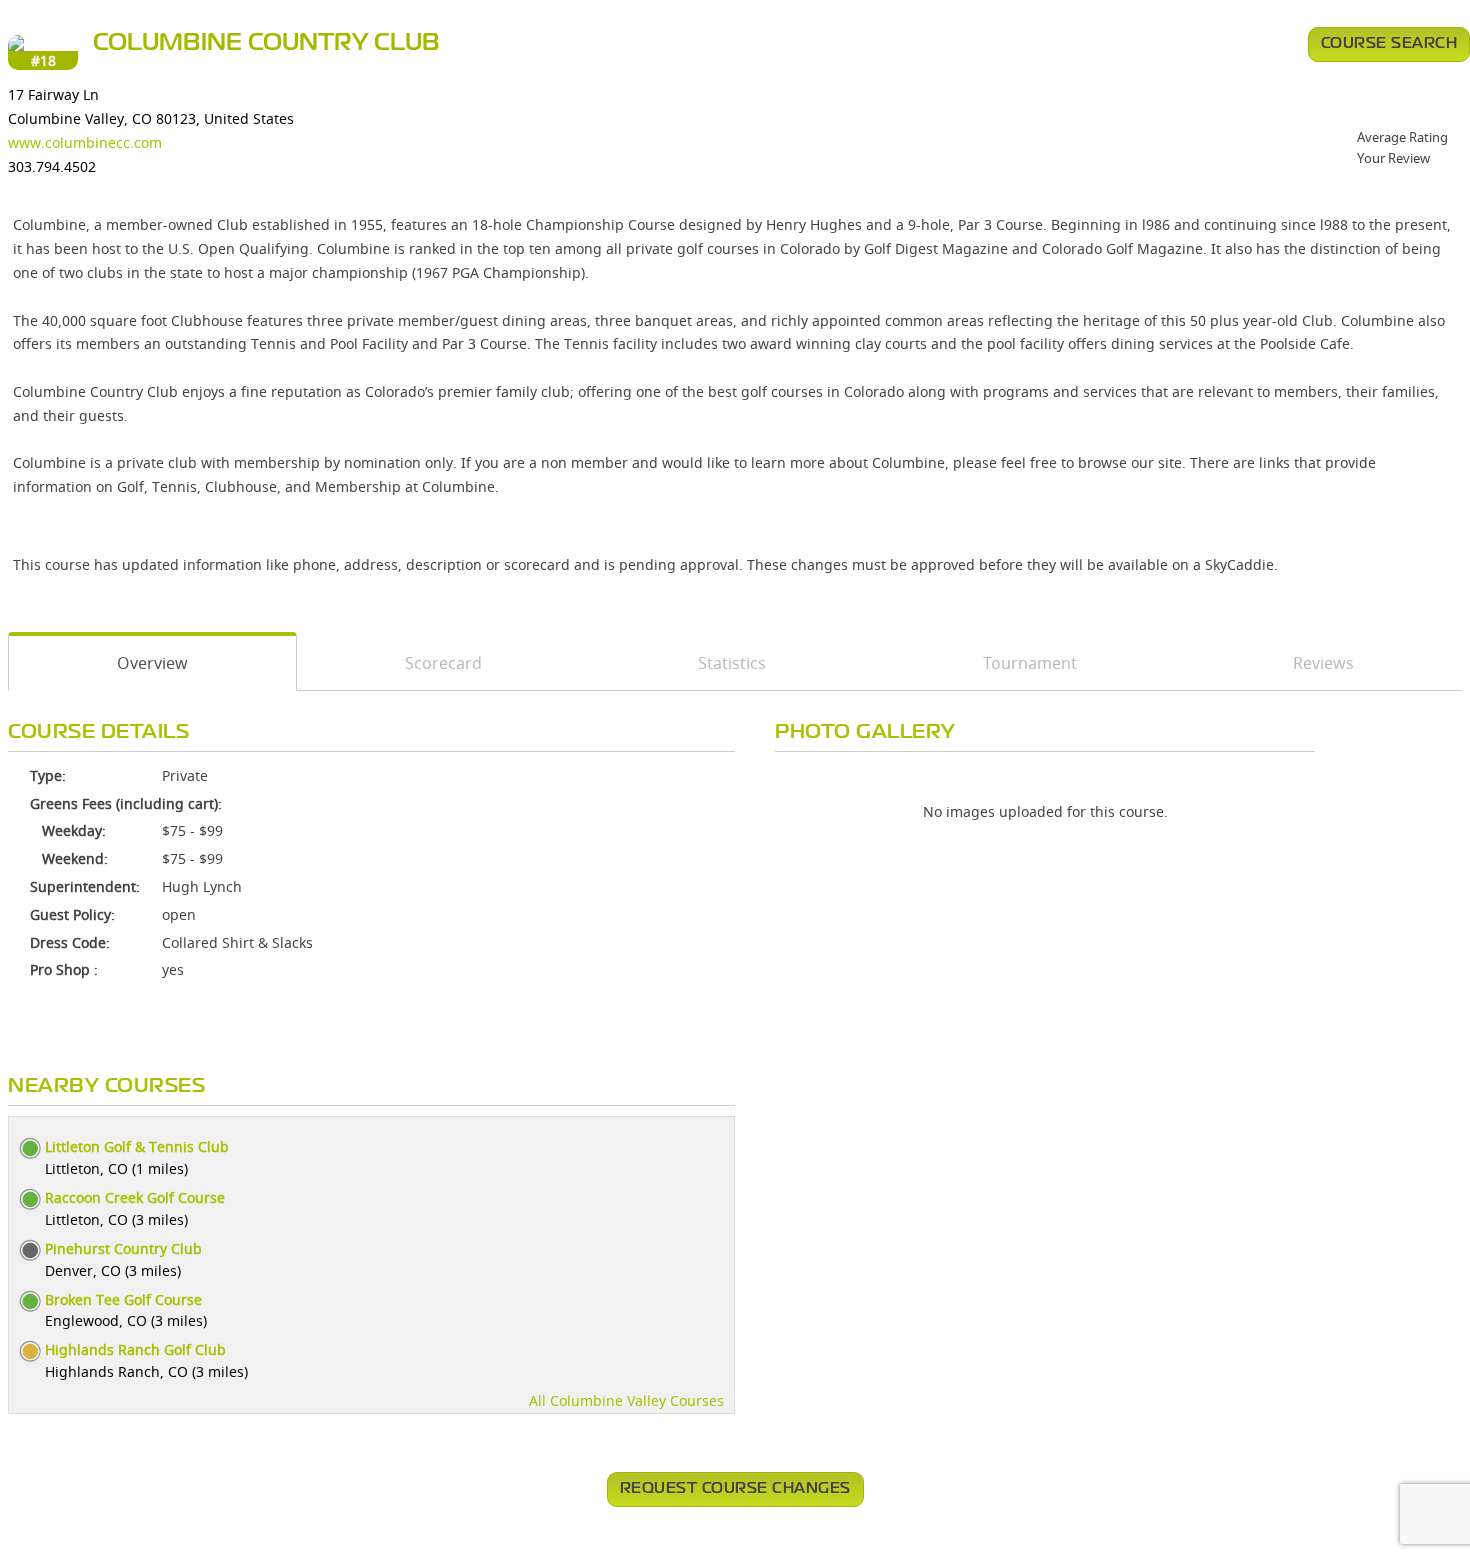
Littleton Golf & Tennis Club (137, 1146)
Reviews (1323, 663)
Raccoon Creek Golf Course (135, 1197)
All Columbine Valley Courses (626, 1400)
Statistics (732, 663)
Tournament (1030, 663)
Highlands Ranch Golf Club (135, 1349)
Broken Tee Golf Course (123, 1299)
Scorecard (443, 663)
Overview (152, 663)
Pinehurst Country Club (123, 1248)
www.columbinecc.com (85, 142)
